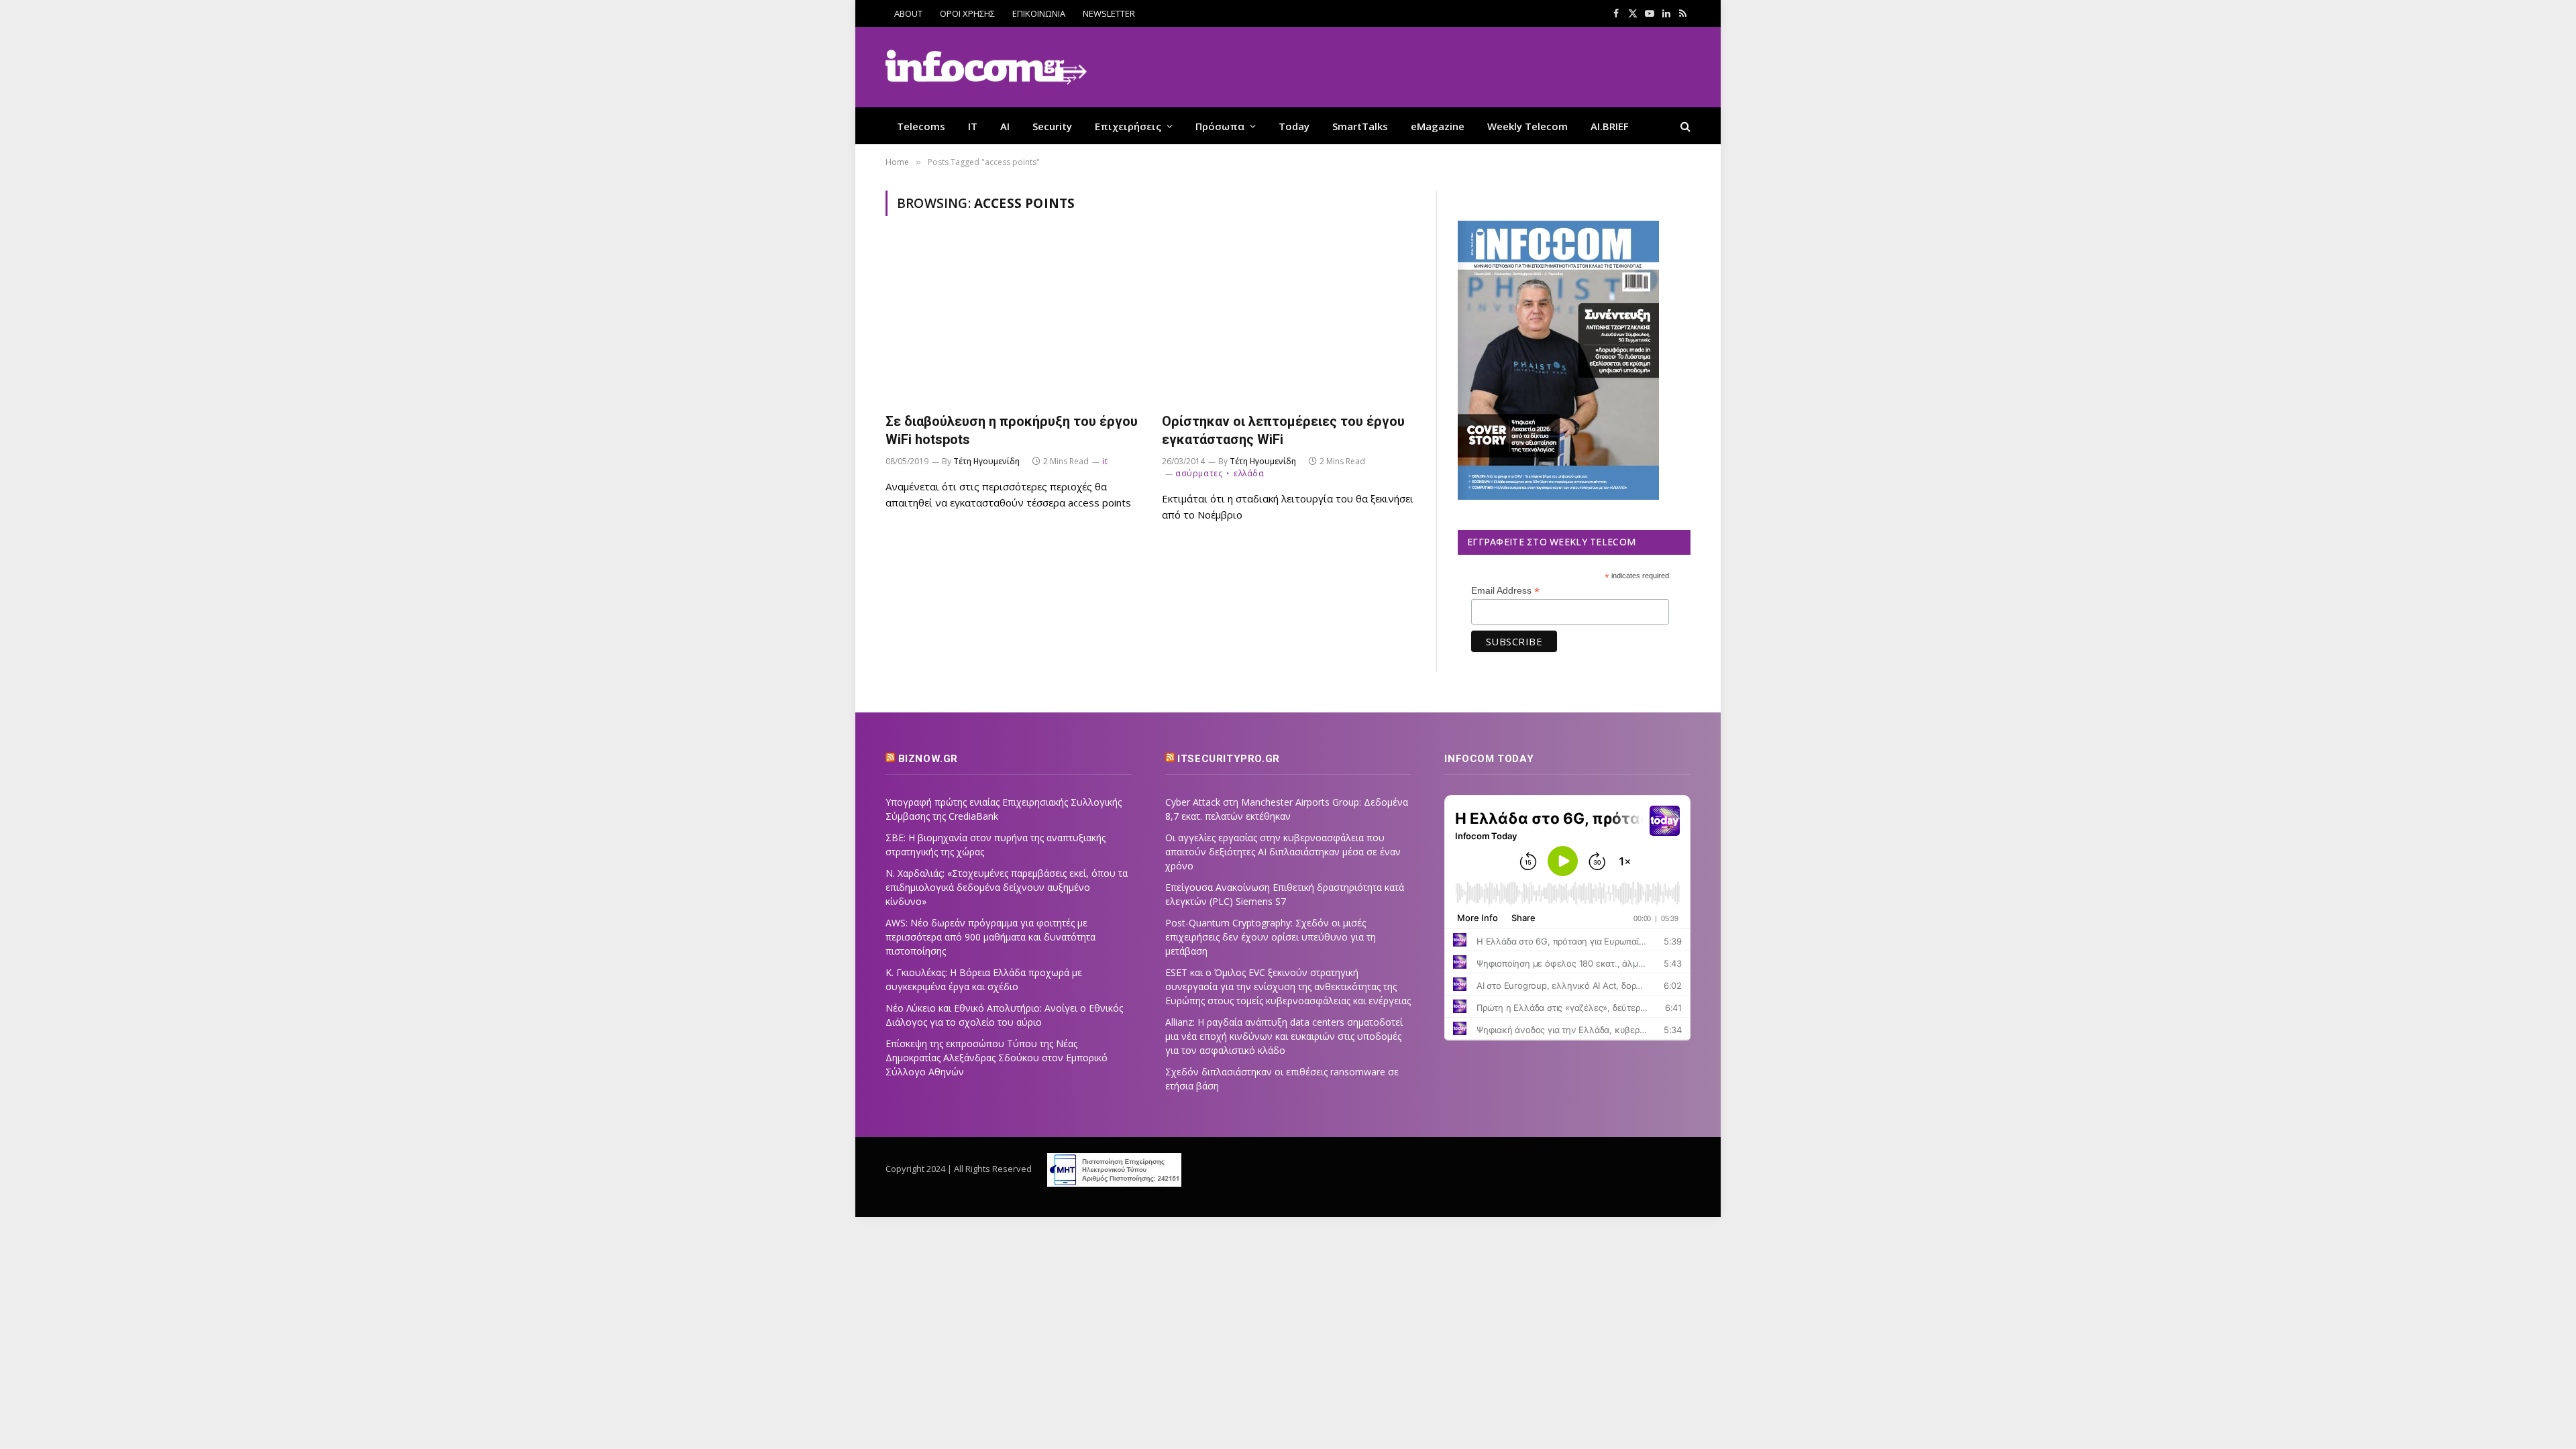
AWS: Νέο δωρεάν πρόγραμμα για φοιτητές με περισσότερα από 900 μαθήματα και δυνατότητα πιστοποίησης (990, 937)
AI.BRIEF (1610, 126)
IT (973, 126)
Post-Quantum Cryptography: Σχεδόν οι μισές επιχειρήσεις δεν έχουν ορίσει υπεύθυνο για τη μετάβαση (1271, 937)
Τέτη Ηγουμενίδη (986, 461)
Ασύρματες (1199, 473)
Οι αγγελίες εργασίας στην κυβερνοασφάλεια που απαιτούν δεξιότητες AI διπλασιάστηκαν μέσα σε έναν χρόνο (1283, 852)
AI (1005, 126)
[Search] (1684, 126)
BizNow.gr (928, 759)
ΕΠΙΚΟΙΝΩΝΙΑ (1039, 13)
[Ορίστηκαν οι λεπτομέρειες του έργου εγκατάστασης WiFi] (1288, 322)
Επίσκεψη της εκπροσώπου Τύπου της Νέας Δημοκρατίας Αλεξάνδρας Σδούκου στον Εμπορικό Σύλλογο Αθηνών (997, 1058)
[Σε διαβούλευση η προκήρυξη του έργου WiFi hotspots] (1012, 322)
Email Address (1505, 591)
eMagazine (1438, 126)
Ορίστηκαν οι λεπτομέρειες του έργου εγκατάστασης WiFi (1283, 430)
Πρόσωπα (1220, 126)
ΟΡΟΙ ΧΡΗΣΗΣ (967, 13)
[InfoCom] (986, 67)
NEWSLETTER (1109, 13)
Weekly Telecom (1527, 126)
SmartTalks (1360, 126)
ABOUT (908, 13)
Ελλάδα (1249, 473)
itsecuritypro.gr (1229, 759)
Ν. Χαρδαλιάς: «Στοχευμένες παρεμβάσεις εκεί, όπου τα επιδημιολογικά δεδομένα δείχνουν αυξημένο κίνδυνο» (1007, 887)
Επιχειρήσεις (1128, 126)
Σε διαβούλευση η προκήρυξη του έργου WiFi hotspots (1012, 430)
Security (1052, 126)
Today (1294, 126)
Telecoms (921, 126)
